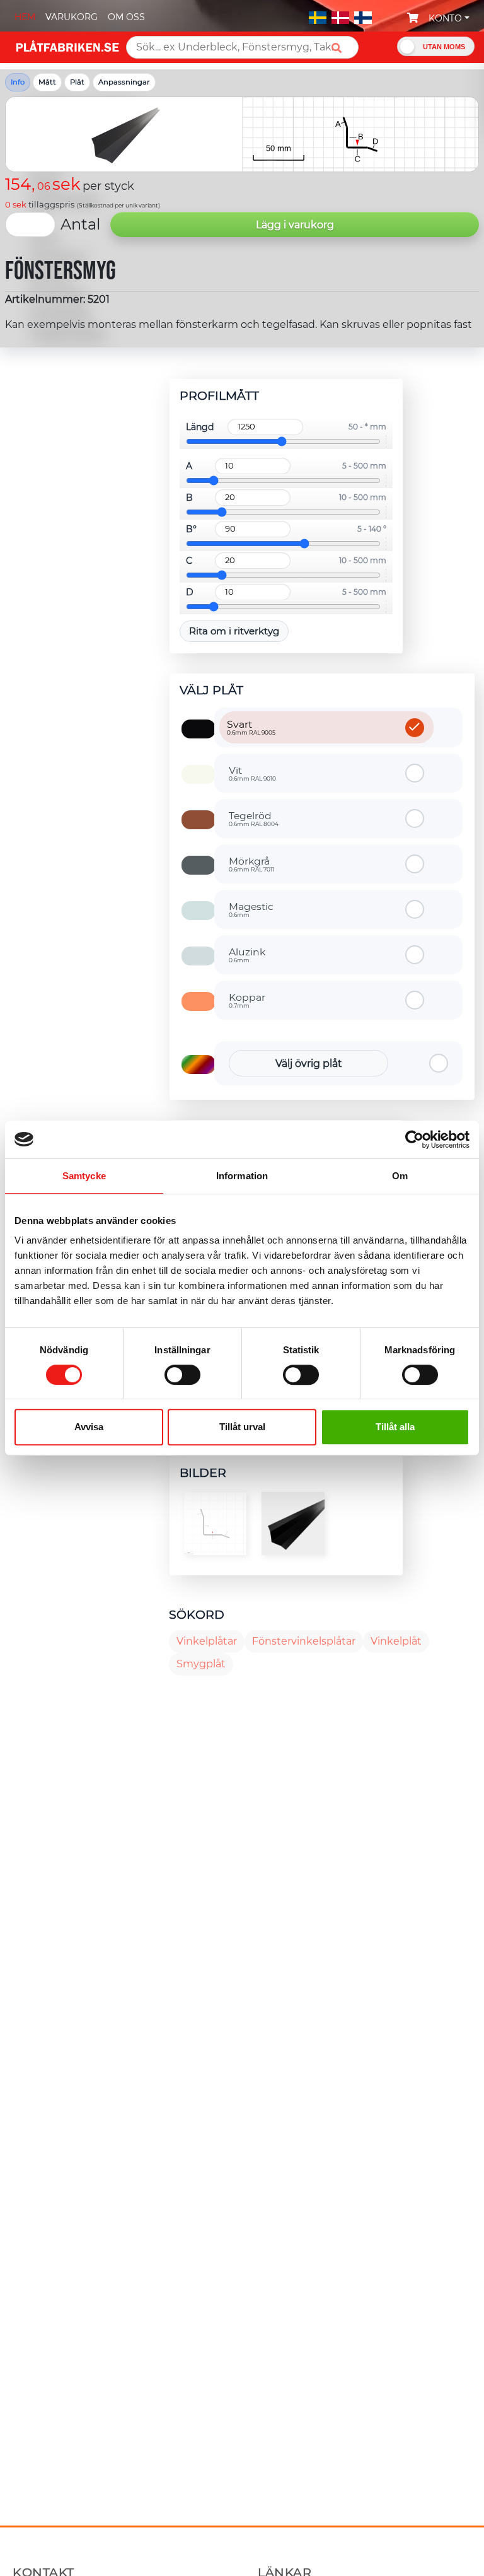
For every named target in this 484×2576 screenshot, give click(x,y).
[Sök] (341, 48)
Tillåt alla (395, 1427)
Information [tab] (242, 1176)
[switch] (182, 1376)
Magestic (251, 909)
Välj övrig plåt (309, 1064)
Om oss (126, 17)
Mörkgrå (251, 864)
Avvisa (89, 1427)
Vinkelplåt (396, 1641)
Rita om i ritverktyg (234, 631)
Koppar (247, 1000)
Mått (47, 82)
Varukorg (72, 17)
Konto (445, 18)
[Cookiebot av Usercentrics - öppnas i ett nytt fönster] (414, 1139)
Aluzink (247, 955)
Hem (25, 17)
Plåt (77, 82)
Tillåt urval (242, 1427)
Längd (200, 427)
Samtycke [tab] (84, 1176)
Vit (252, 773)
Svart (251, 727)
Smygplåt (201, 1664)
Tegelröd (254, 819)
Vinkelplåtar (207, 1641)
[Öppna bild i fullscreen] (215, 1524)
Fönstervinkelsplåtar (304, 1641)
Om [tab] (400, 1176)
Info (18, 82)
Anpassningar (124, 82)
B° (191, 529)
